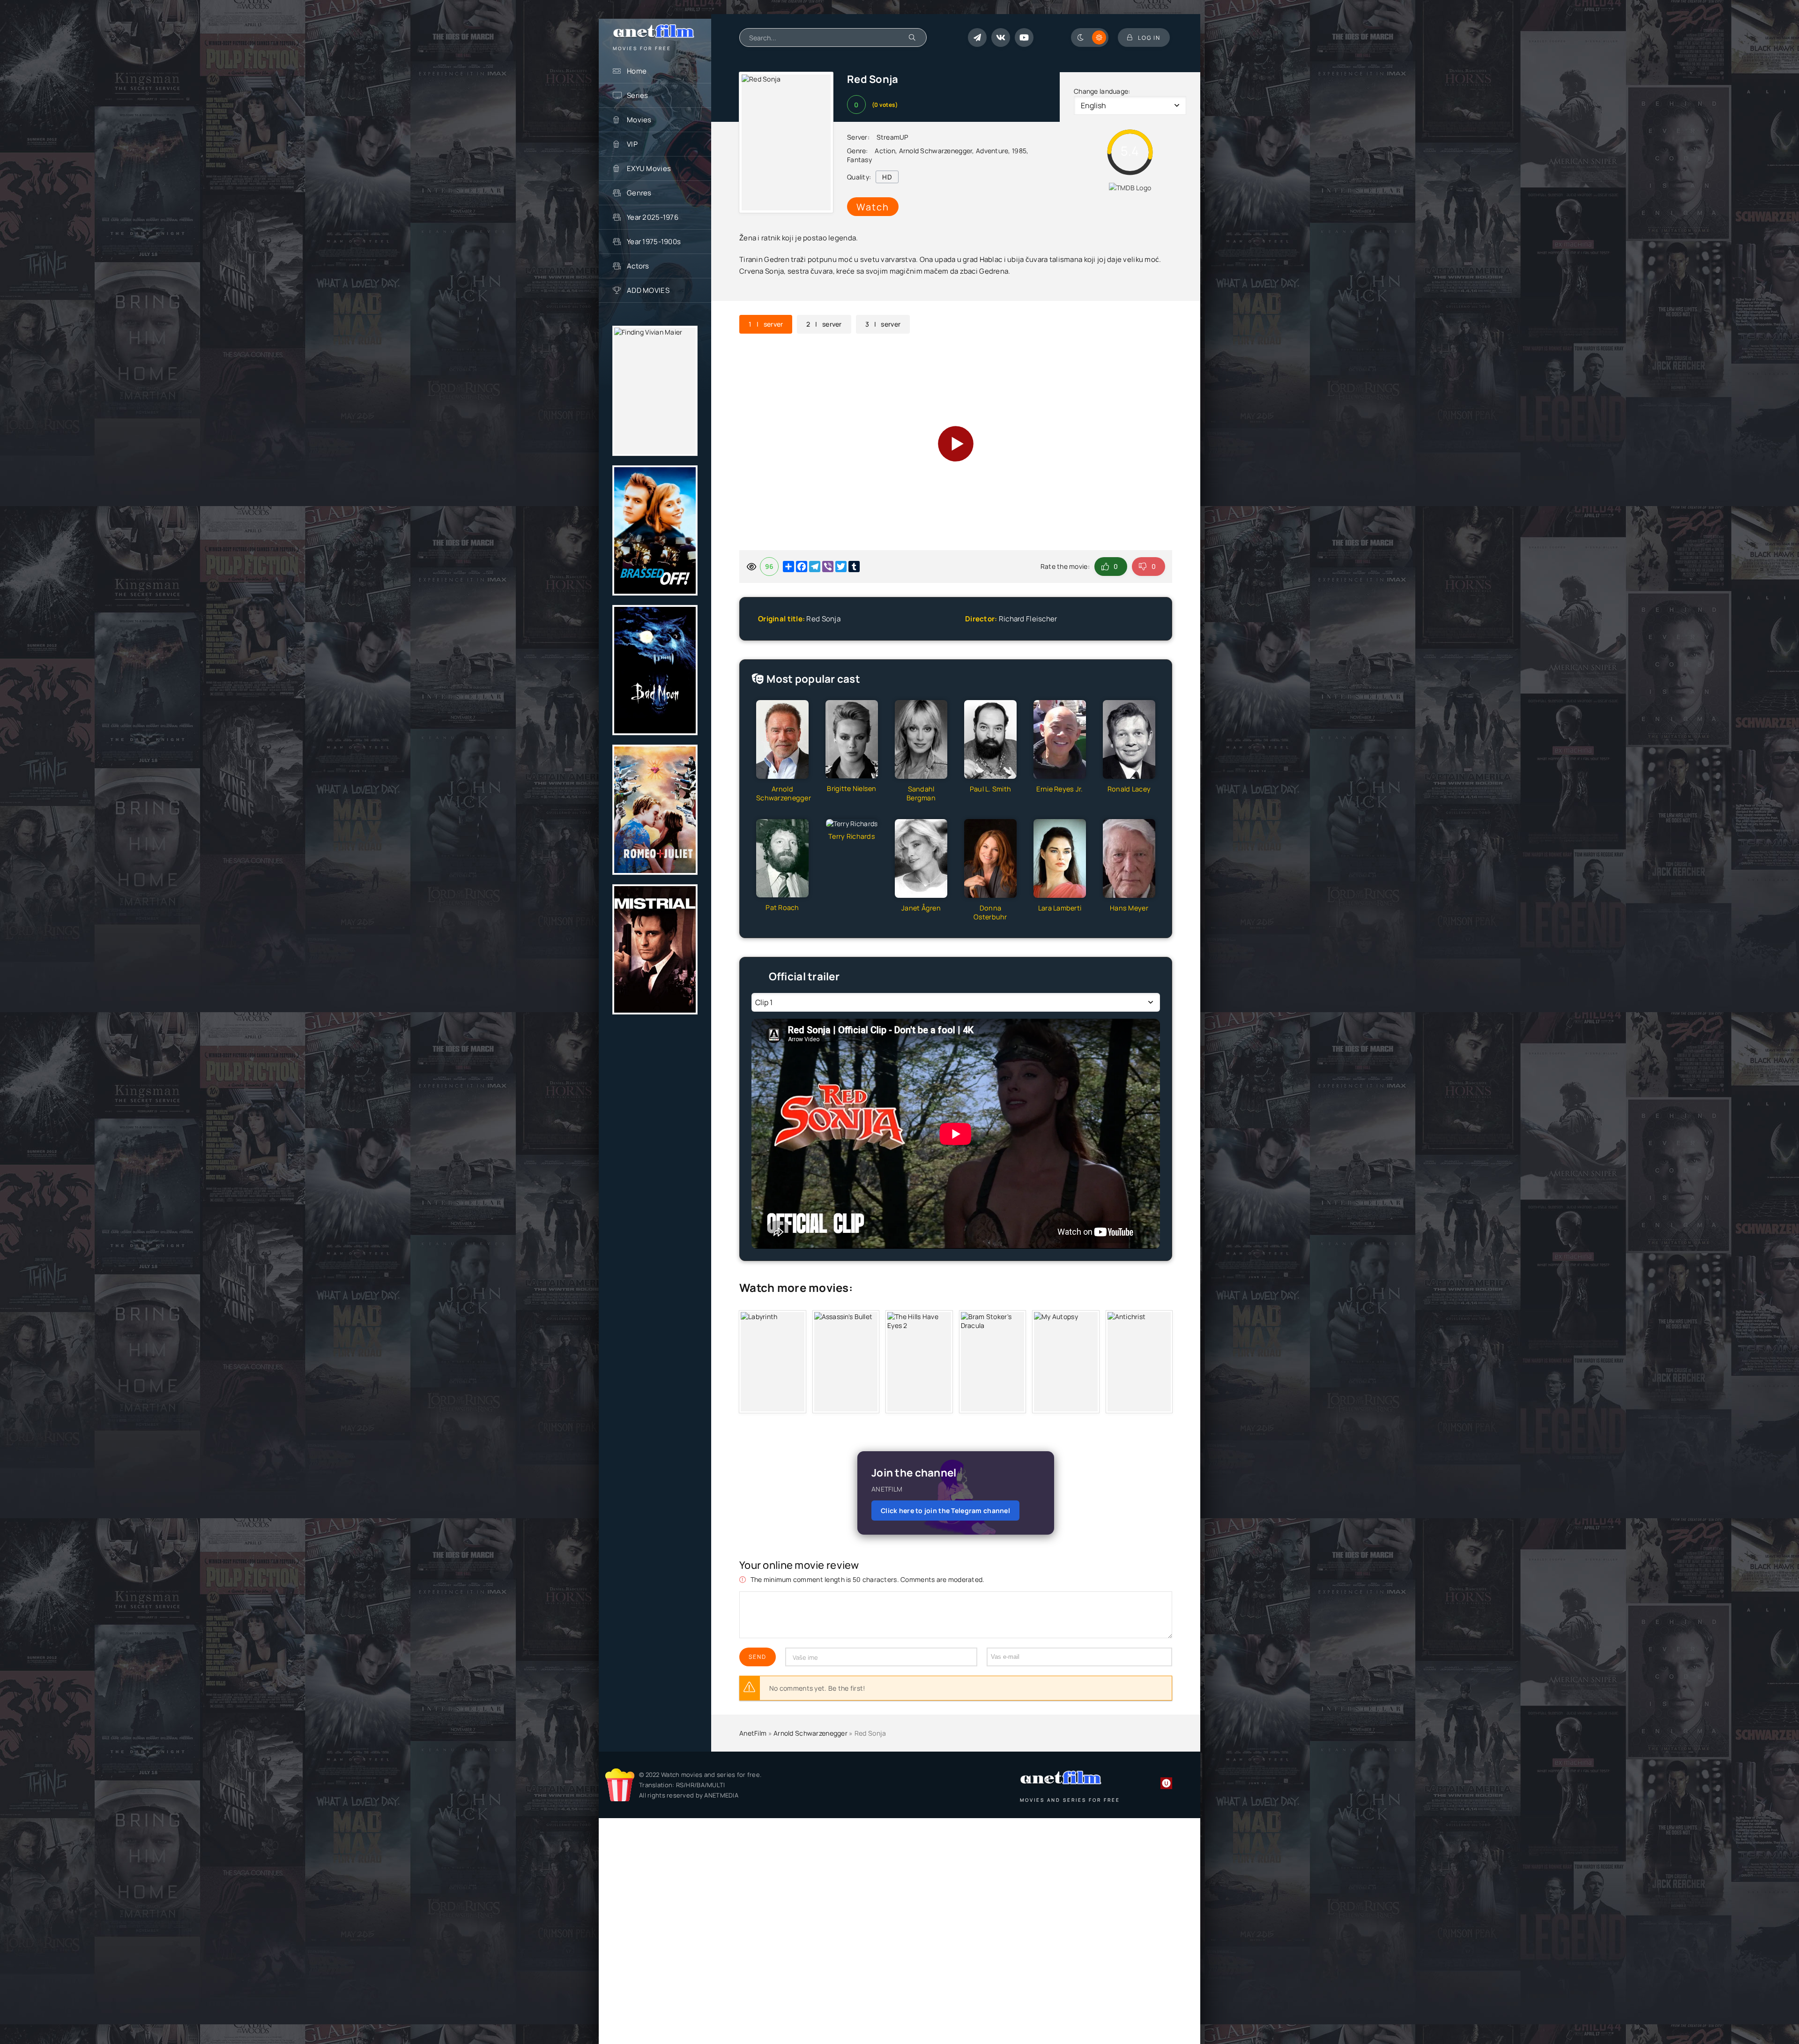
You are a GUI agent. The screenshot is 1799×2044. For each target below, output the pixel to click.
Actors (638, 266)
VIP (632, 144)
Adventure (992, 151)
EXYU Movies (649, 168)
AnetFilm (753, 1733)
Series (638, 95)
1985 (1019, 151)
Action (885, 151)
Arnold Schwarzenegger (936, 151)
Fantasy (859, 160)
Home (637, 71)
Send (758, 1657)
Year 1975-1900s (654, 242)
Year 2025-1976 (653, 217)
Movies (639, 120)
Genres (639, 193)
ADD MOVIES (648, 290)
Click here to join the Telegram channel (945, 1511)
